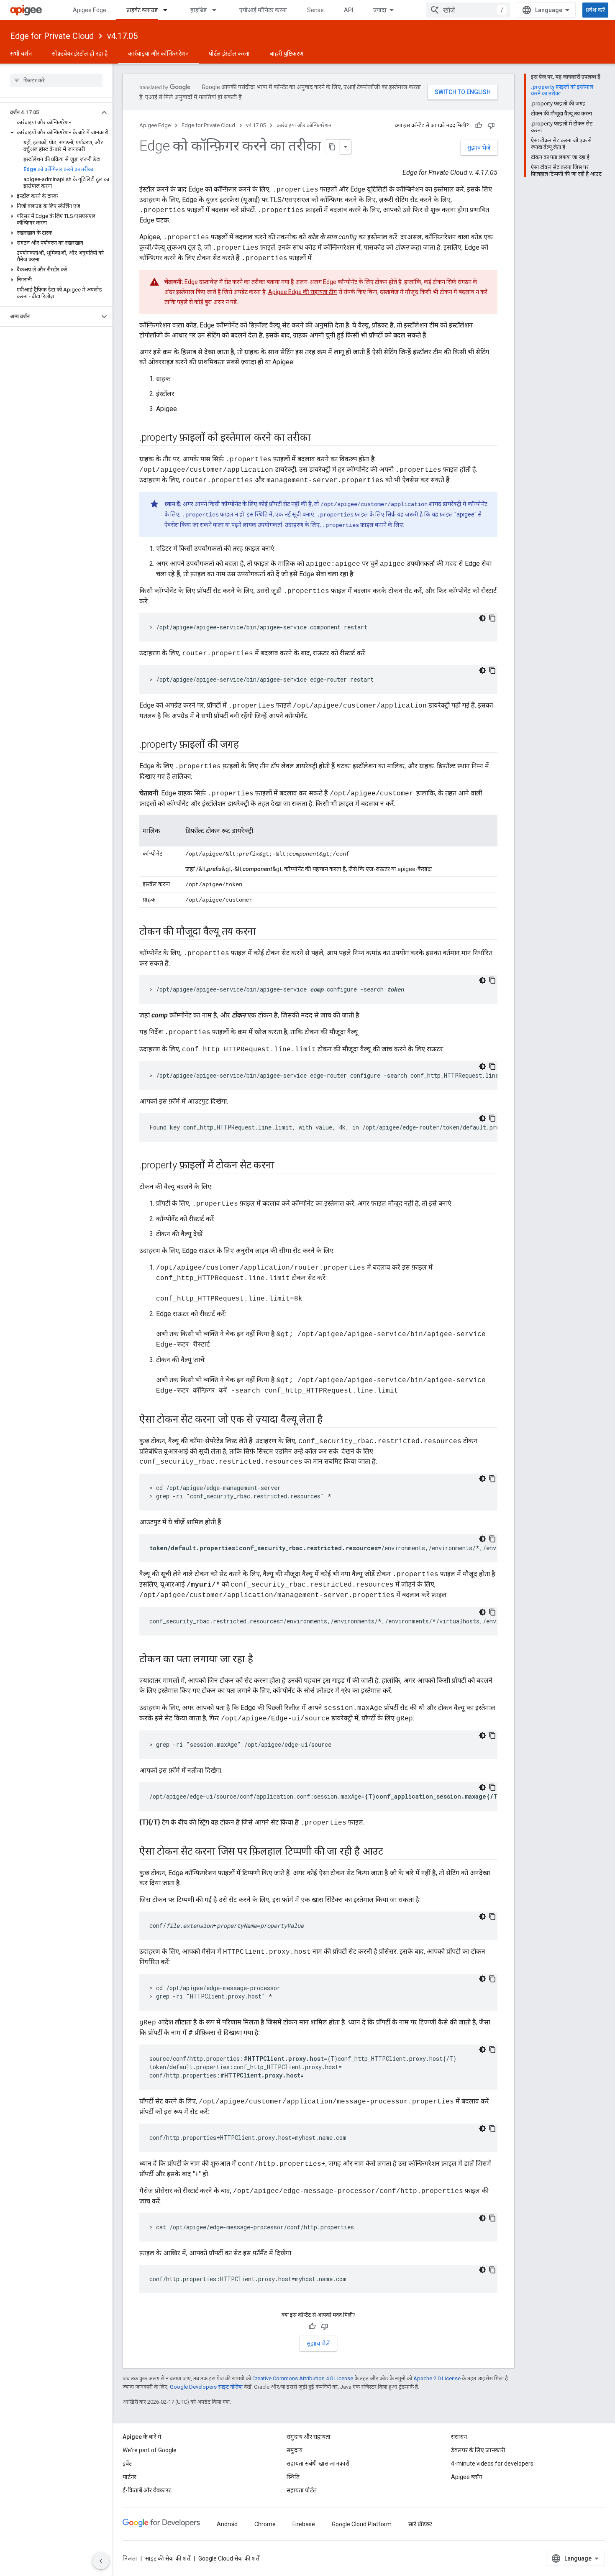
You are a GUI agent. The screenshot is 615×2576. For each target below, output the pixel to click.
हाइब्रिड (199, 10)
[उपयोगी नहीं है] (491, 125)
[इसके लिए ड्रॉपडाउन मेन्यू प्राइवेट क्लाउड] (169, 10)
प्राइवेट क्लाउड (142, 10)
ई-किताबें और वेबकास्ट (147, 2490)
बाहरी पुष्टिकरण (287, 54)
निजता (130, 2558)
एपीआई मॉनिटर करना (263, 10)
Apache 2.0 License (437, 2378)
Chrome (265, 2524)
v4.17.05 (122, 36)
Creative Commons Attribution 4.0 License (303, 2378)
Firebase (304, 2524)
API (348, 10)
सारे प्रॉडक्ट (420, 2524)
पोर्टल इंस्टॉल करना (229, 54)
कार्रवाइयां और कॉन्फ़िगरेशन (158, 54)
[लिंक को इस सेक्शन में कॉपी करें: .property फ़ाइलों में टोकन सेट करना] (283, 1166)
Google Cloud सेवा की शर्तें (229, 2558)
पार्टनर (129, 2477)
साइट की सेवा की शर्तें (168, 2558)
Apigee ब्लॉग (467, 2477)
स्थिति (293, 2477)
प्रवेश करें (595, 10)
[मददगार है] (479, 125)
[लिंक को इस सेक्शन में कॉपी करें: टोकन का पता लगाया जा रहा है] (261, 1660)
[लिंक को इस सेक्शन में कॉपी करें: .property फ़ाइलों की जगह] (247, 745)
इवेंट (127, 2464)
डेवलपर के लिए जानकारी (478, 2450)
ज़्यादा (380, 10)
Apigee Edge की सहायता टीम (303, 292)
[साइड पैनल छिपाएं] (101, 2561)
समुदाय (295, 2450)
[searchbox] (56, 80)
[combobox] (468, 10)
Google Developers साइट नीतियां (206, 2387)
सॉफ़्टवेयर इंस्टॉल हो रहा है (80, 54)
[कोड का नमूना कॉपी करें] (492, 618)
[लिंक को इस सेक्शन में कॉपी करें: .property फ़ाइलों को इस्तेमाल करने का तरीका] (319, 438)
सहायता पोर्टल (302, 2490)
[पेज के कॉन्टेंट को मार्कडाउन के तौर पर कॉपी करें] (333, 147)
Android (227, 2524)
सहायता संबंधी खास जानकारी (318, 2464)
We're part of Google (150, 2450)
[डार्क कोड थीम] (482, 618)
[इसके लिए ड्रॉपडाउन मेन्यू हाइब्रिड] (218, 10)
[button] (50, 112)
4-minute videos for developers (492, 2464)
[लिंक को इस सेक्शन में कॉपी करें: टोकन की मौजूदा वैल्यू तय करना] (264, 932)
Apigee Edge (90, 10)
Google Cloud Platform (362, 2524)
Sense (315, 10)
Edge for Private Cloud (52, 36)
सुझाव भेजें (479, 148)
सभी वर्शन (21, 54)
